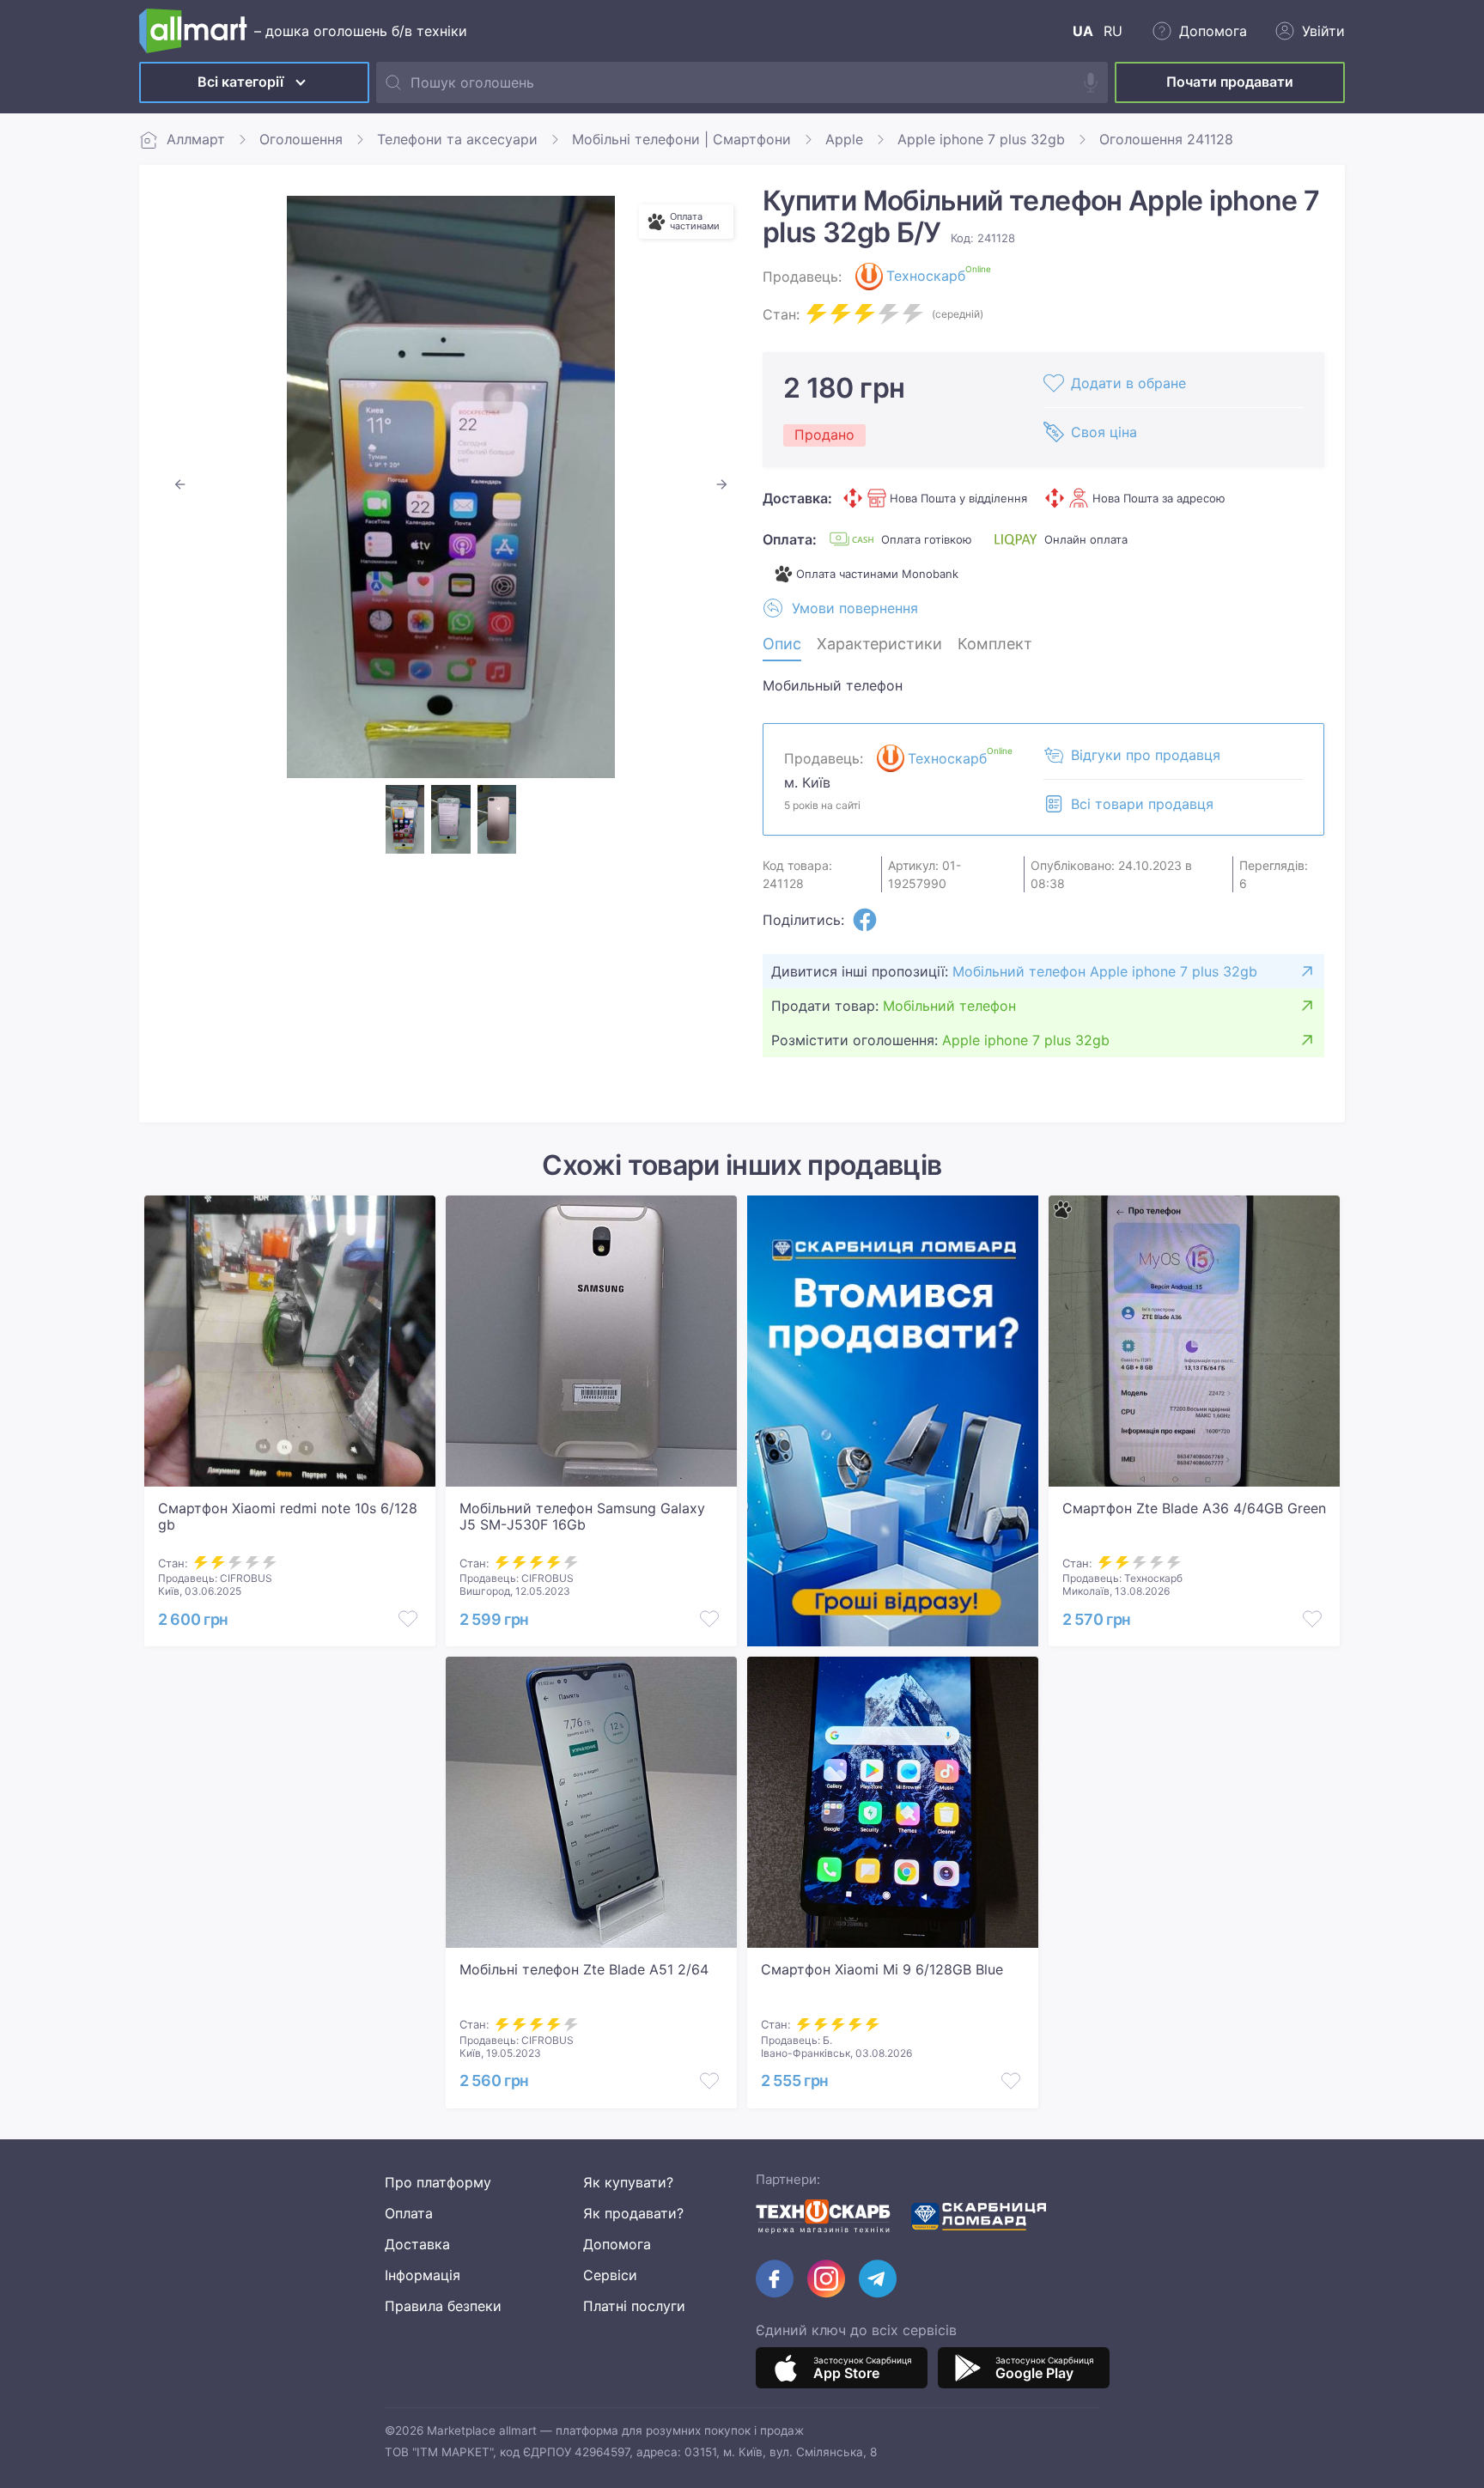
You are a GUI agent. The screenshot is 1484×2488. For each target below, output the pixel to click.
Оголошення (301, 139)
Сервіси (610, 2275)
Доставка (417, 2244)
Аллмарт (196, 139)
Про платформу (438, 2182)
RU (1113, 31)
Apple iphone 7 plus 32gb (981, 139)
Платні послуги (634, 2306)
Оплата (409, 2213)
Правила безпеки (443, 2306)
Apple (844, 139)
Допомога (617, 2244)
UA (1083, 31)
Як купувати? (628, 2182)
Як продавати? (633, 2213)
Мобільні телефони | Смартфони (681, 139)
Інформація (423, 2275)
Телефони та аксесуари (457, 139)
